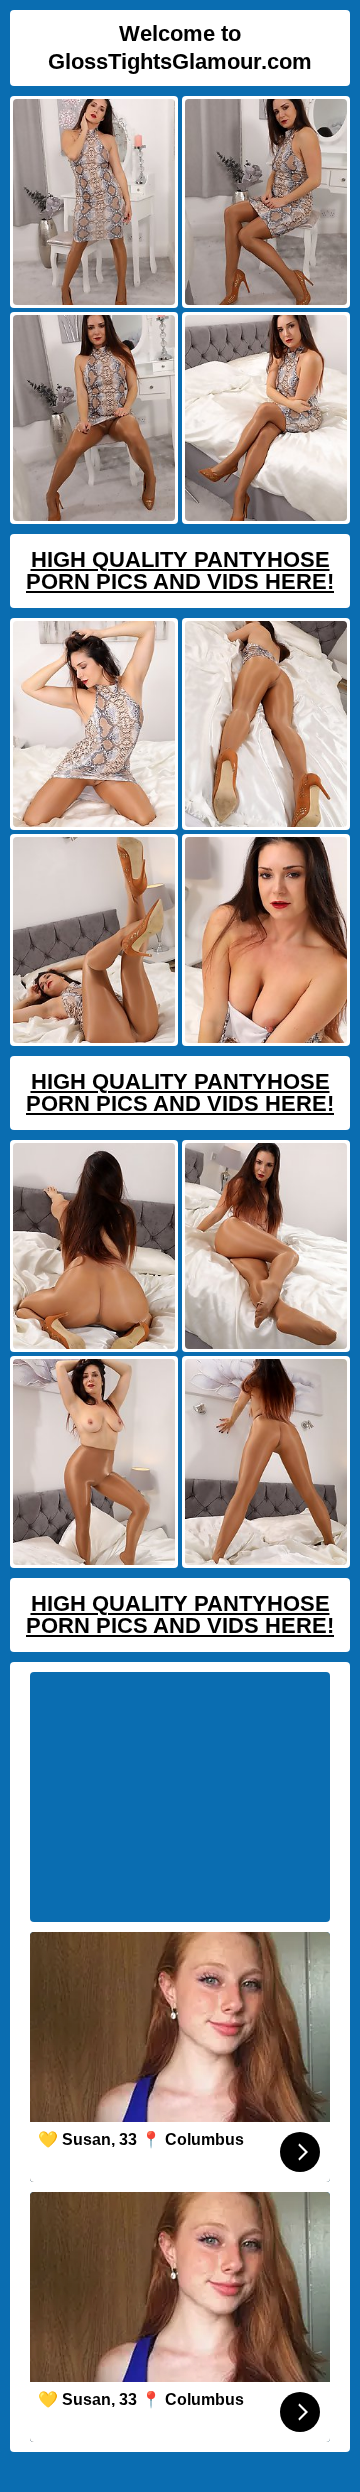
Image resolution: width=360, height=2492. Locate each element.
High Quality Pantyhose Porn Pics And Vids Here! (180, 570)
